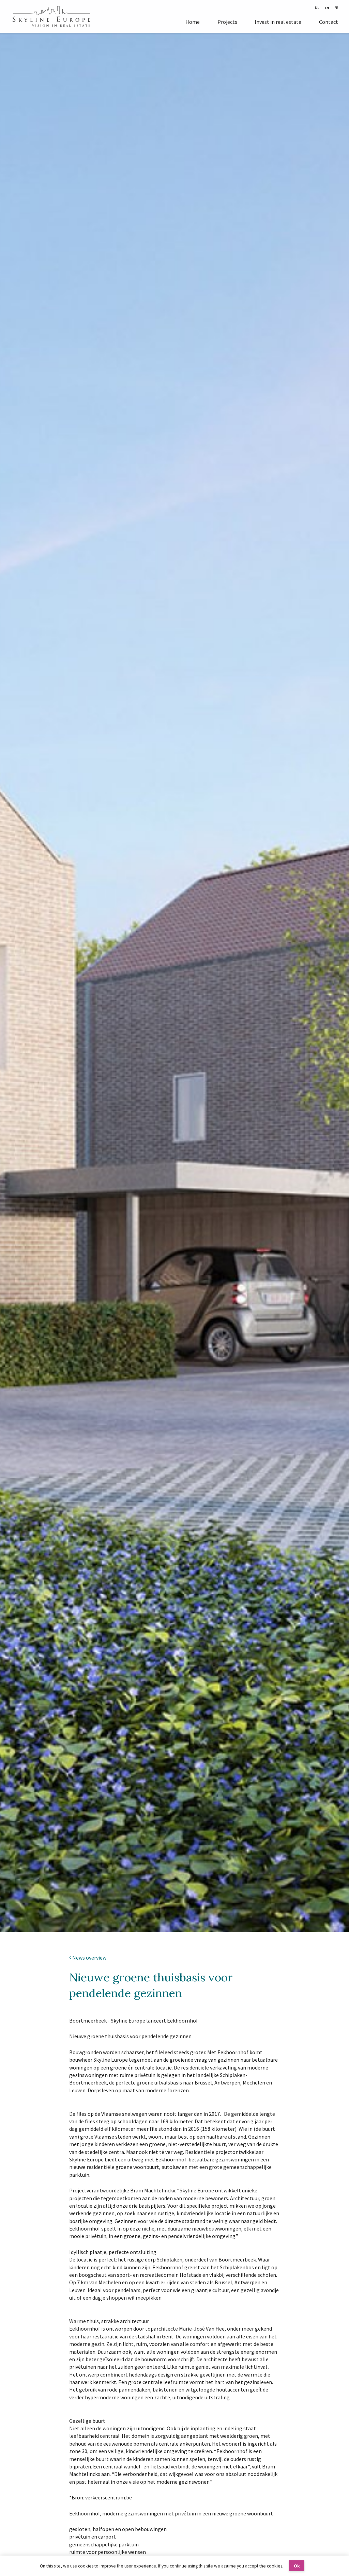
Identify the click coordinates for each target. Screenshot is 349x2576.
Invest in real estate (278, 22)
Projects (227, 22)
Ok (297, 2566)
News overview (89, 1958)
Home (193, 22)
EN (327, 8)
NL (317, 8)
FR (336, 8)
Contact (329, 22)
